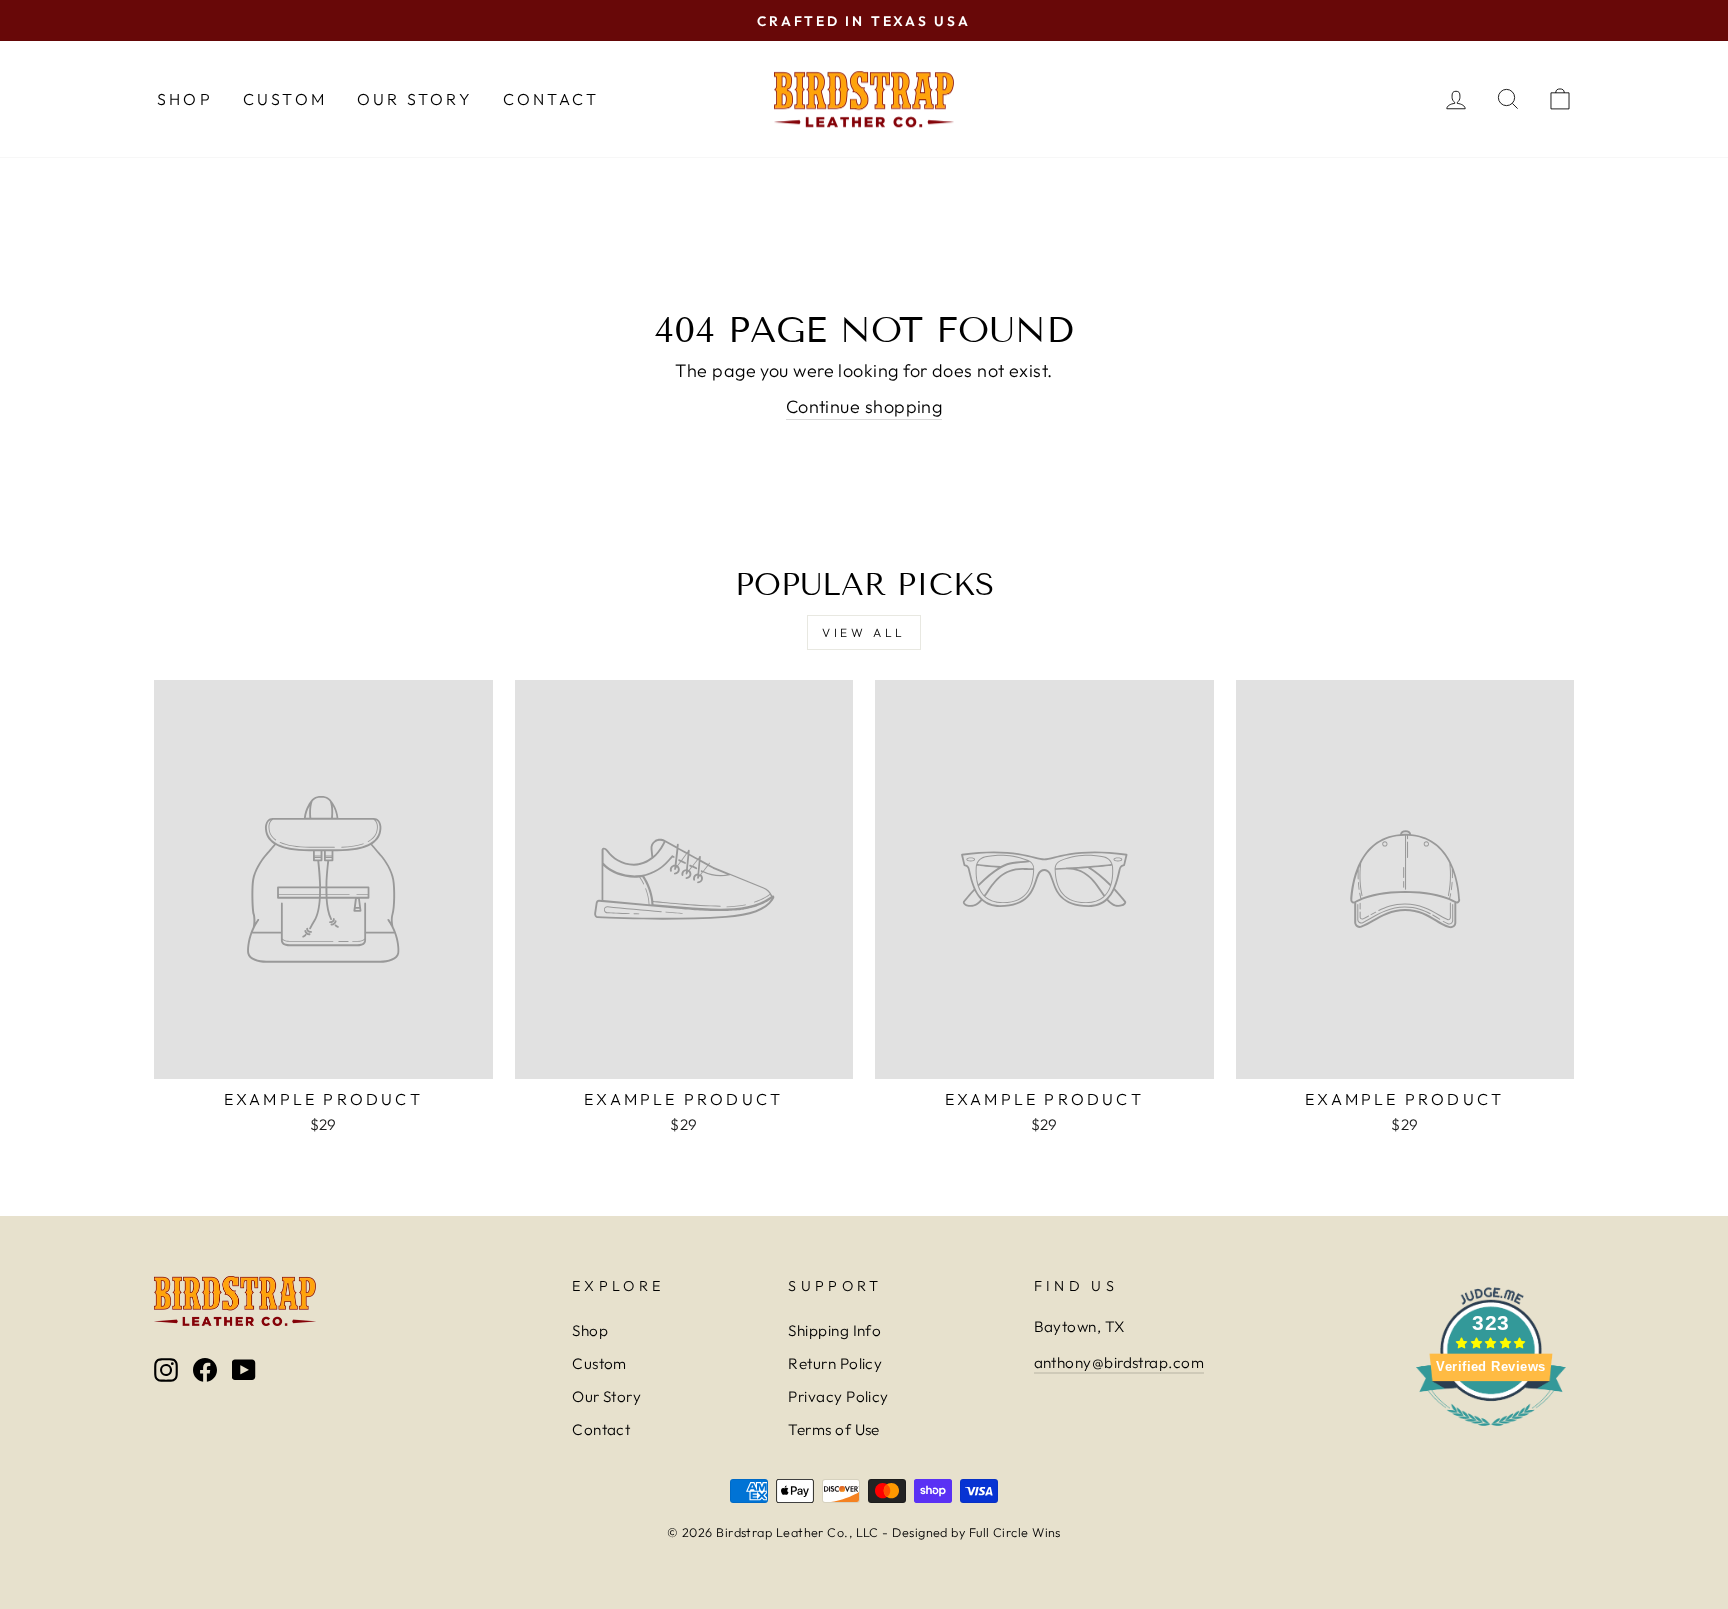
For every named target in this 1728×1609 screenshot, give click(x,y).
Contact (551, 99)
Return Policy (835, 1363)
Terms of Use (833, 1429)
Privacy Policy (838, 1396)
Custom (285, 99)
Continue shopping (864, 406)
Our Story (415, 99)
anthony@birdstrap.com (1119, 1362)
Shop (185, 99)
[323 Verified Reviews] (1491, 1436)
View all (864, 632)
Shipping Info (834, 1330)
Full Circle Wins (1015, 1532)
